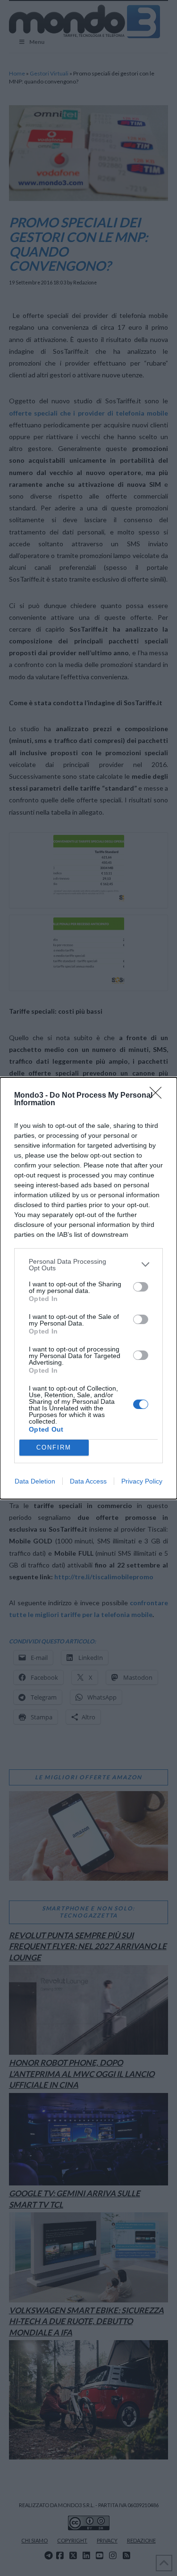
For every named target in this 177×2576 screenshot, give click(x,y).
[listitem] (88, 1265)
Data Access (88, 1481)
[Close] (159, 1096)
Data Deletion (35, 1481)
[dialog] (88, 1288)
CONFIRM (54, 1447)
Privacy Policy (142, 1481)
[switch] (141, 1287)
